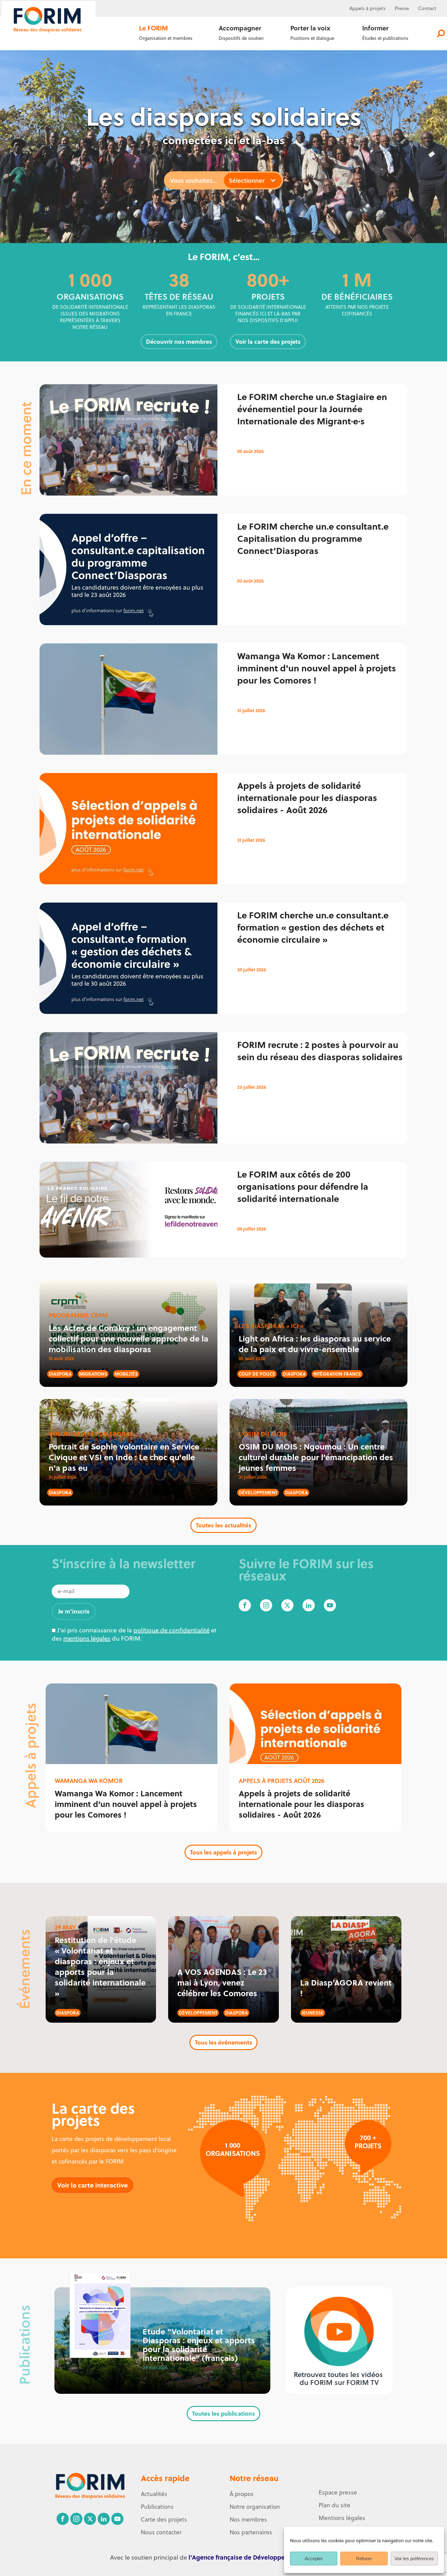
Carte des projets (164, 2519)
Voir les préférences (414, 2559)
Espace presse (338, 2492)
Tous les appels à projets (223, 1852)
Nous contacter (161, 2532)
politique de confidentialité (172, 1630)
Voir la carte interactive (92, 2185)
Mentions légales (342, 2518)
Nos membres (248, 2519)
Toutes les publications (223, 2413)
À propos (242, 2494)
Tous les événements (223, 2042)
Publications (157, 2507)
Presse (402, 8)
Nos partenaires (251, 2532)
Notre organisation (255, 2507)
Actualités (154, 2494)
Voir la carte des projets (268, 341)
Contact (427, 8)
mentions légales (87, 1638)
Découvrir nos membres (179, 341)
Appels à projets (367, 8)
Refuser (364, 2559)
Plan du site (334, 2505)
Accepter (314, 2559)
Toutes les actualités (223, 1525)
